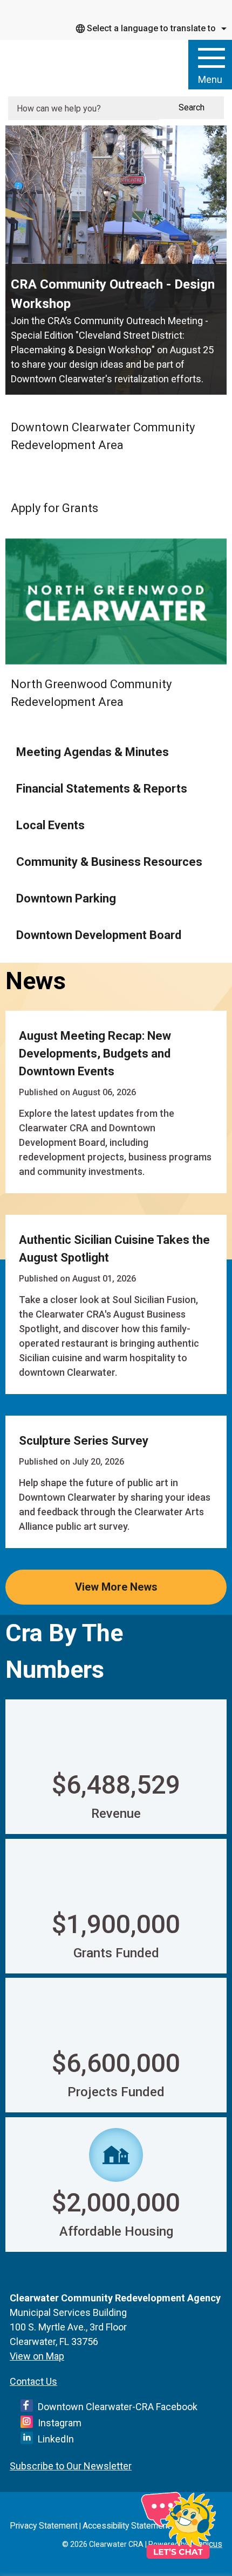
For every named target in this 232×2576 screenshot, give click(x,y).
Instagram (60, 2423)
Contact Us (33, 2381)
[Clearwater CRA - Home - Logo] (79, 66)
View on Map (37, 2356)
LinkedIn (56, 2439)
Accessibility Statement (126, 2526)
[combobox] (149, 29)
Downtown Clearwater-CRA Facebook (118, 2407)
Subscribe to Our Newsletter (71, 2466)
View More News (116, 1587)
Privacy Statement (44, 2526)
